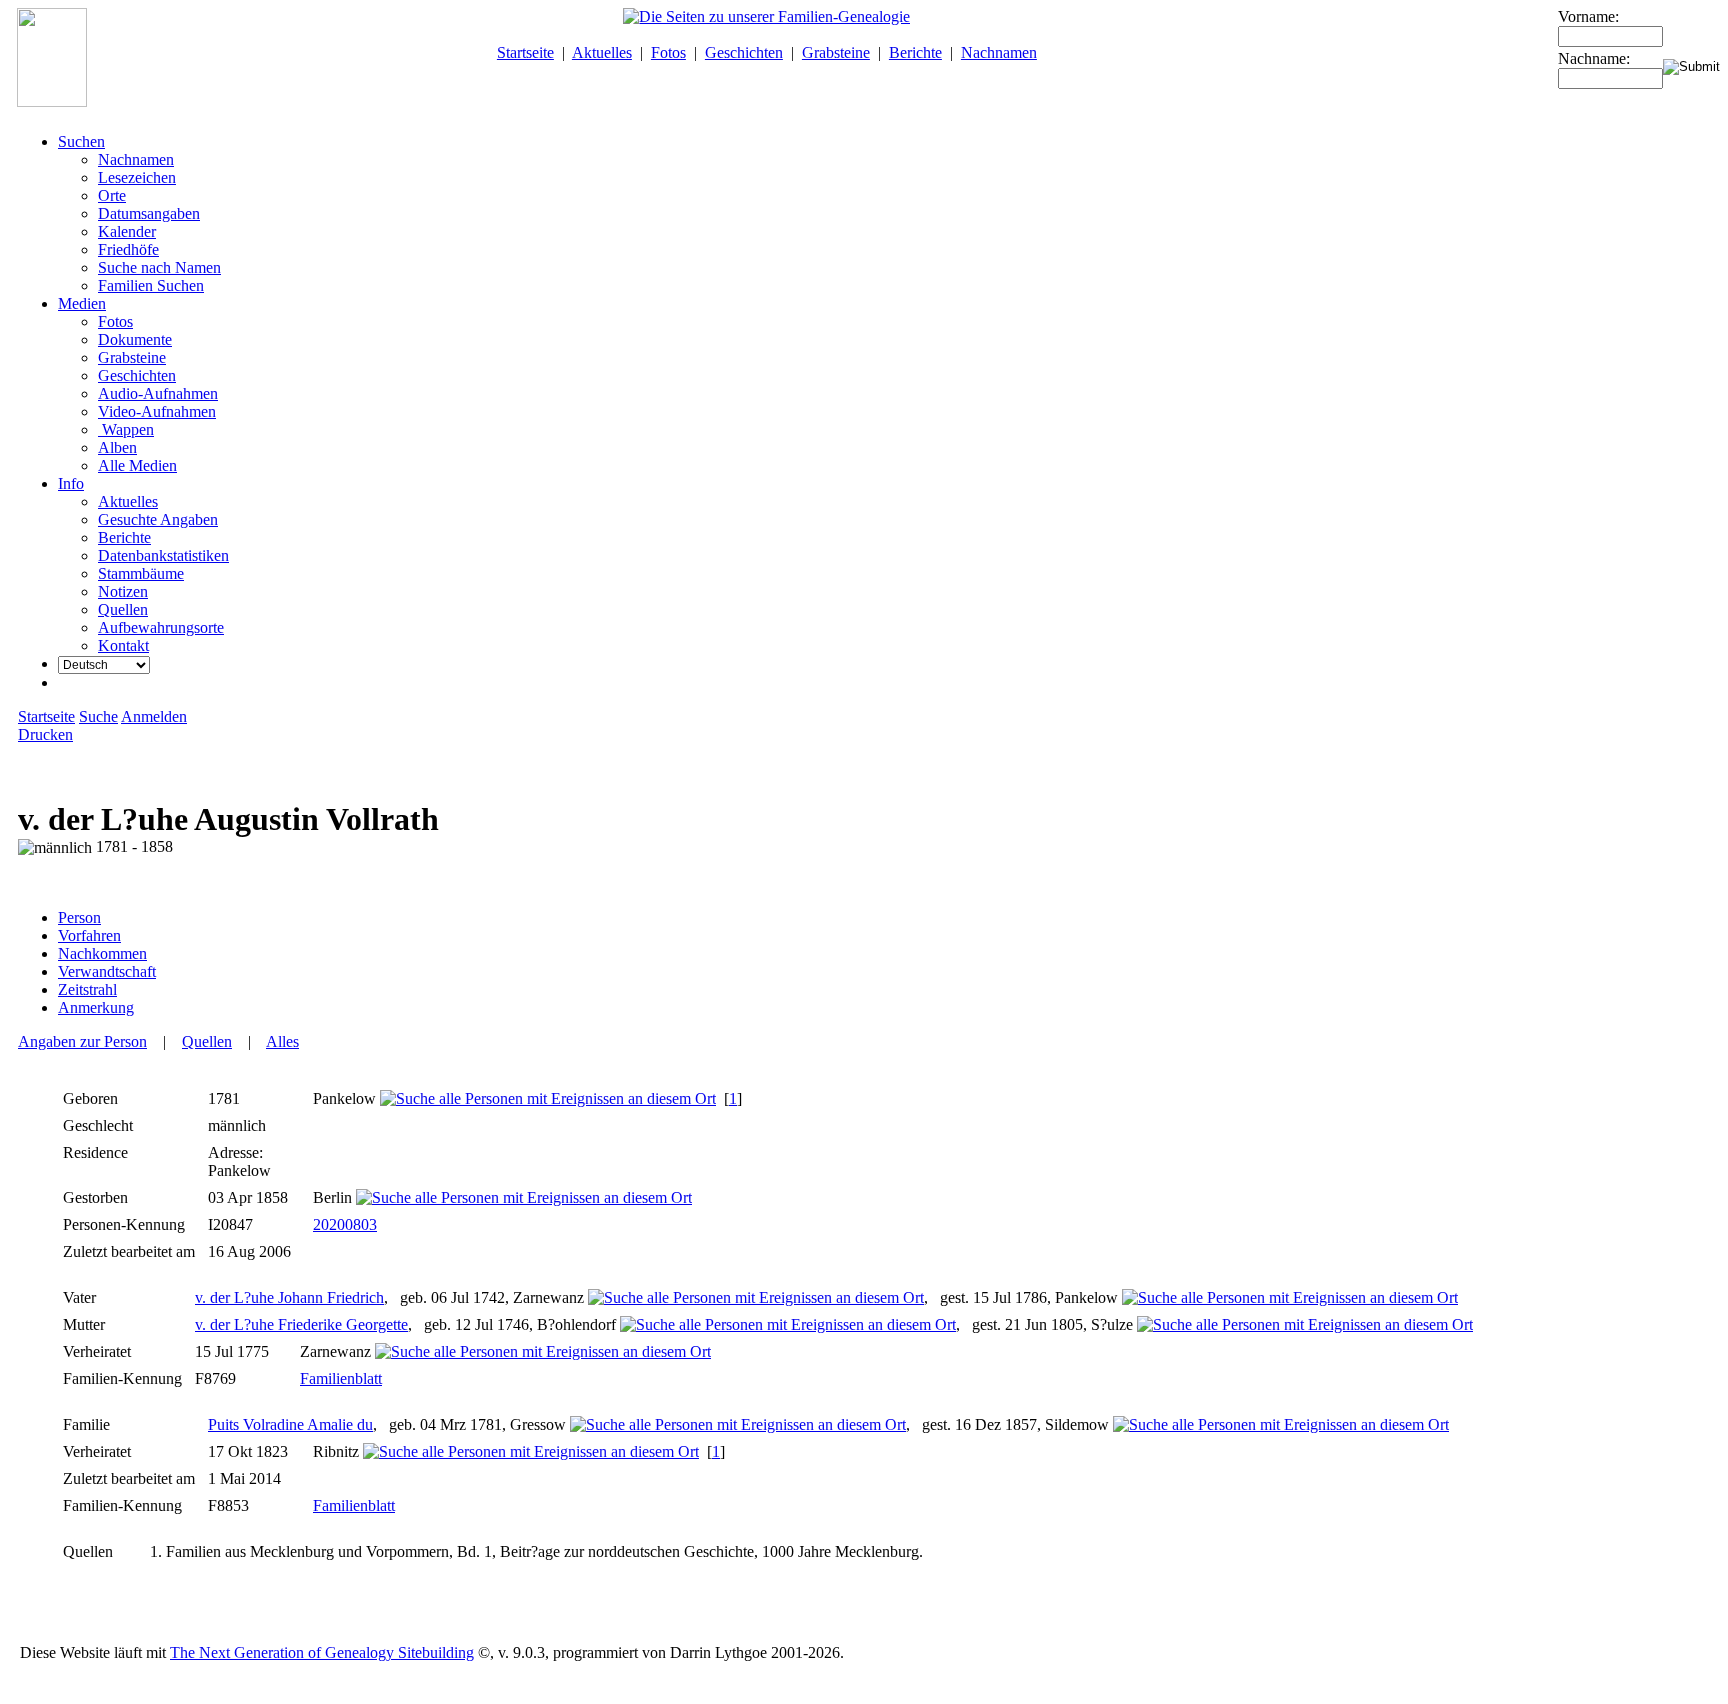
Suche (98, 716)
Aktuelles (602, 52)
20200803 (345, 1224)
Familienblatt (341, 1378)
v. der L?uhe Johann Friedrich (289, 1297)
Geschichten (744, 52)
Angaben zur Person (82, 1041)
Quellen (207, 1041)
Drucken (45, 734)
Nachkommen (102, 953)
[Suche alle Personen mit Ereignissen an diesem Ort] (548, 1098)
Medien (82, 303)
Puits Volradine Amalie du (290, 1424)
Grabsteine (836, 52)
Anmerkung (96, 1007)
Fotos (668, 52)
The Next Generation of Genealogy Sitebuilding (322, 1652)
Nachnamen (999, 52)
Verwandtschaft (107, 971)
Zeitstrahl (87, 989)
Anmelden (154, 716)
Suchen (81, 141)
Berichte (915, 52)
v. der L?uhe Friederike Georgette (301, 1324)
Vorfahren (89, 935)
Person (79, 917)
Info (71, 483)
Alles (282, 1041)
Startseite (525, 52)
